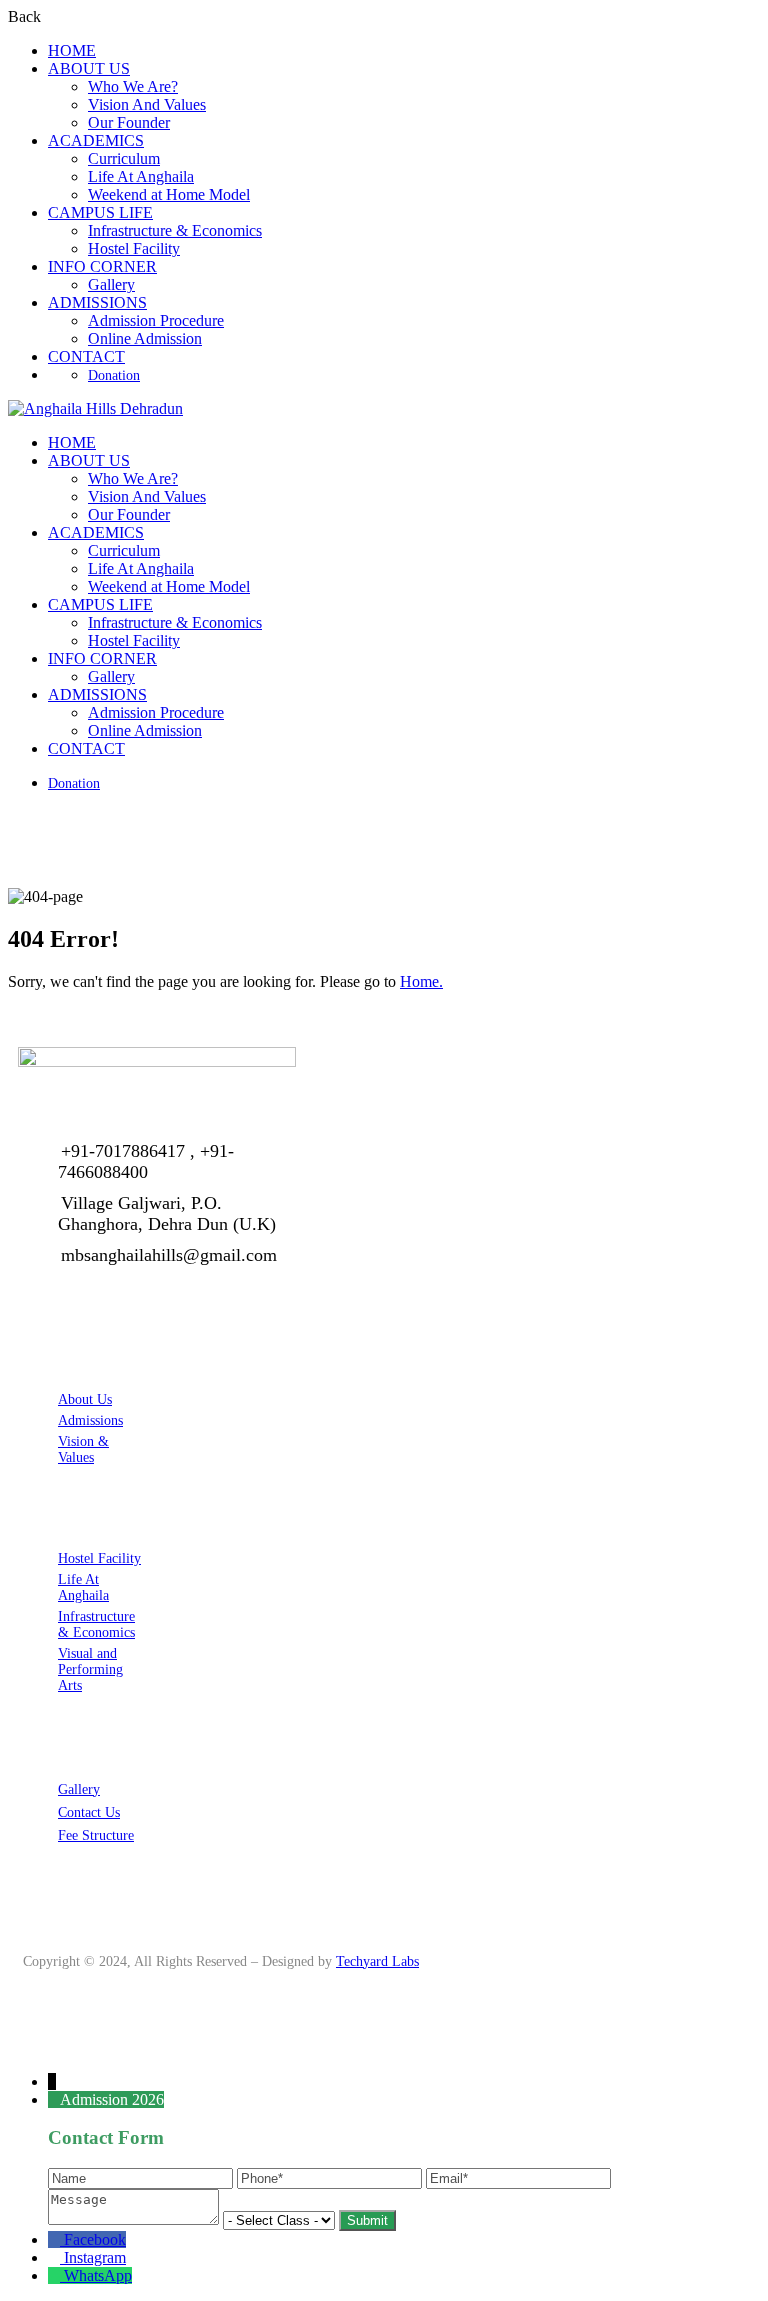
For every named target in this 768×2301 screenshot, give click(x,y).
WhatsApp (98, 2275)
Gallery (111, 284)
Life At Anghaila (141, 176)
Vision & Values (83, 1449)
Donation (114, 375)
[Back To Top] (14, 2047)
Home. (421, 981)
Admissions (90, 1420)
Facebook (95, 2239)
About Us (85, 1399)
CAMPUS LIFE (100, 212)
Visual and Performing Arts (90, 1669)
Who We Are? (133, 86)
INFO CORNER (102, 266)
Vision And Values (147, 104)
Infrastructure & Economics (175, 230)
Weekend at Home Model (169, 194)
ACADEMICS (96, 140)
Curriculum (124, 158)
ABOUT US (89, 68)
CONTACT (86, 356)
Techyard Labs (377, 1961)
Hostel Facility (134, 248)
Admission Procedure (156, 320)
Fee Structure (96, 1835)
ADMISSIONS (97, 302)
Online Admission (145, 338)
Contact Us (89, 1812)
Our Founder (129, 122)
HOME (72, 50)
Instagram (95, 2257)
